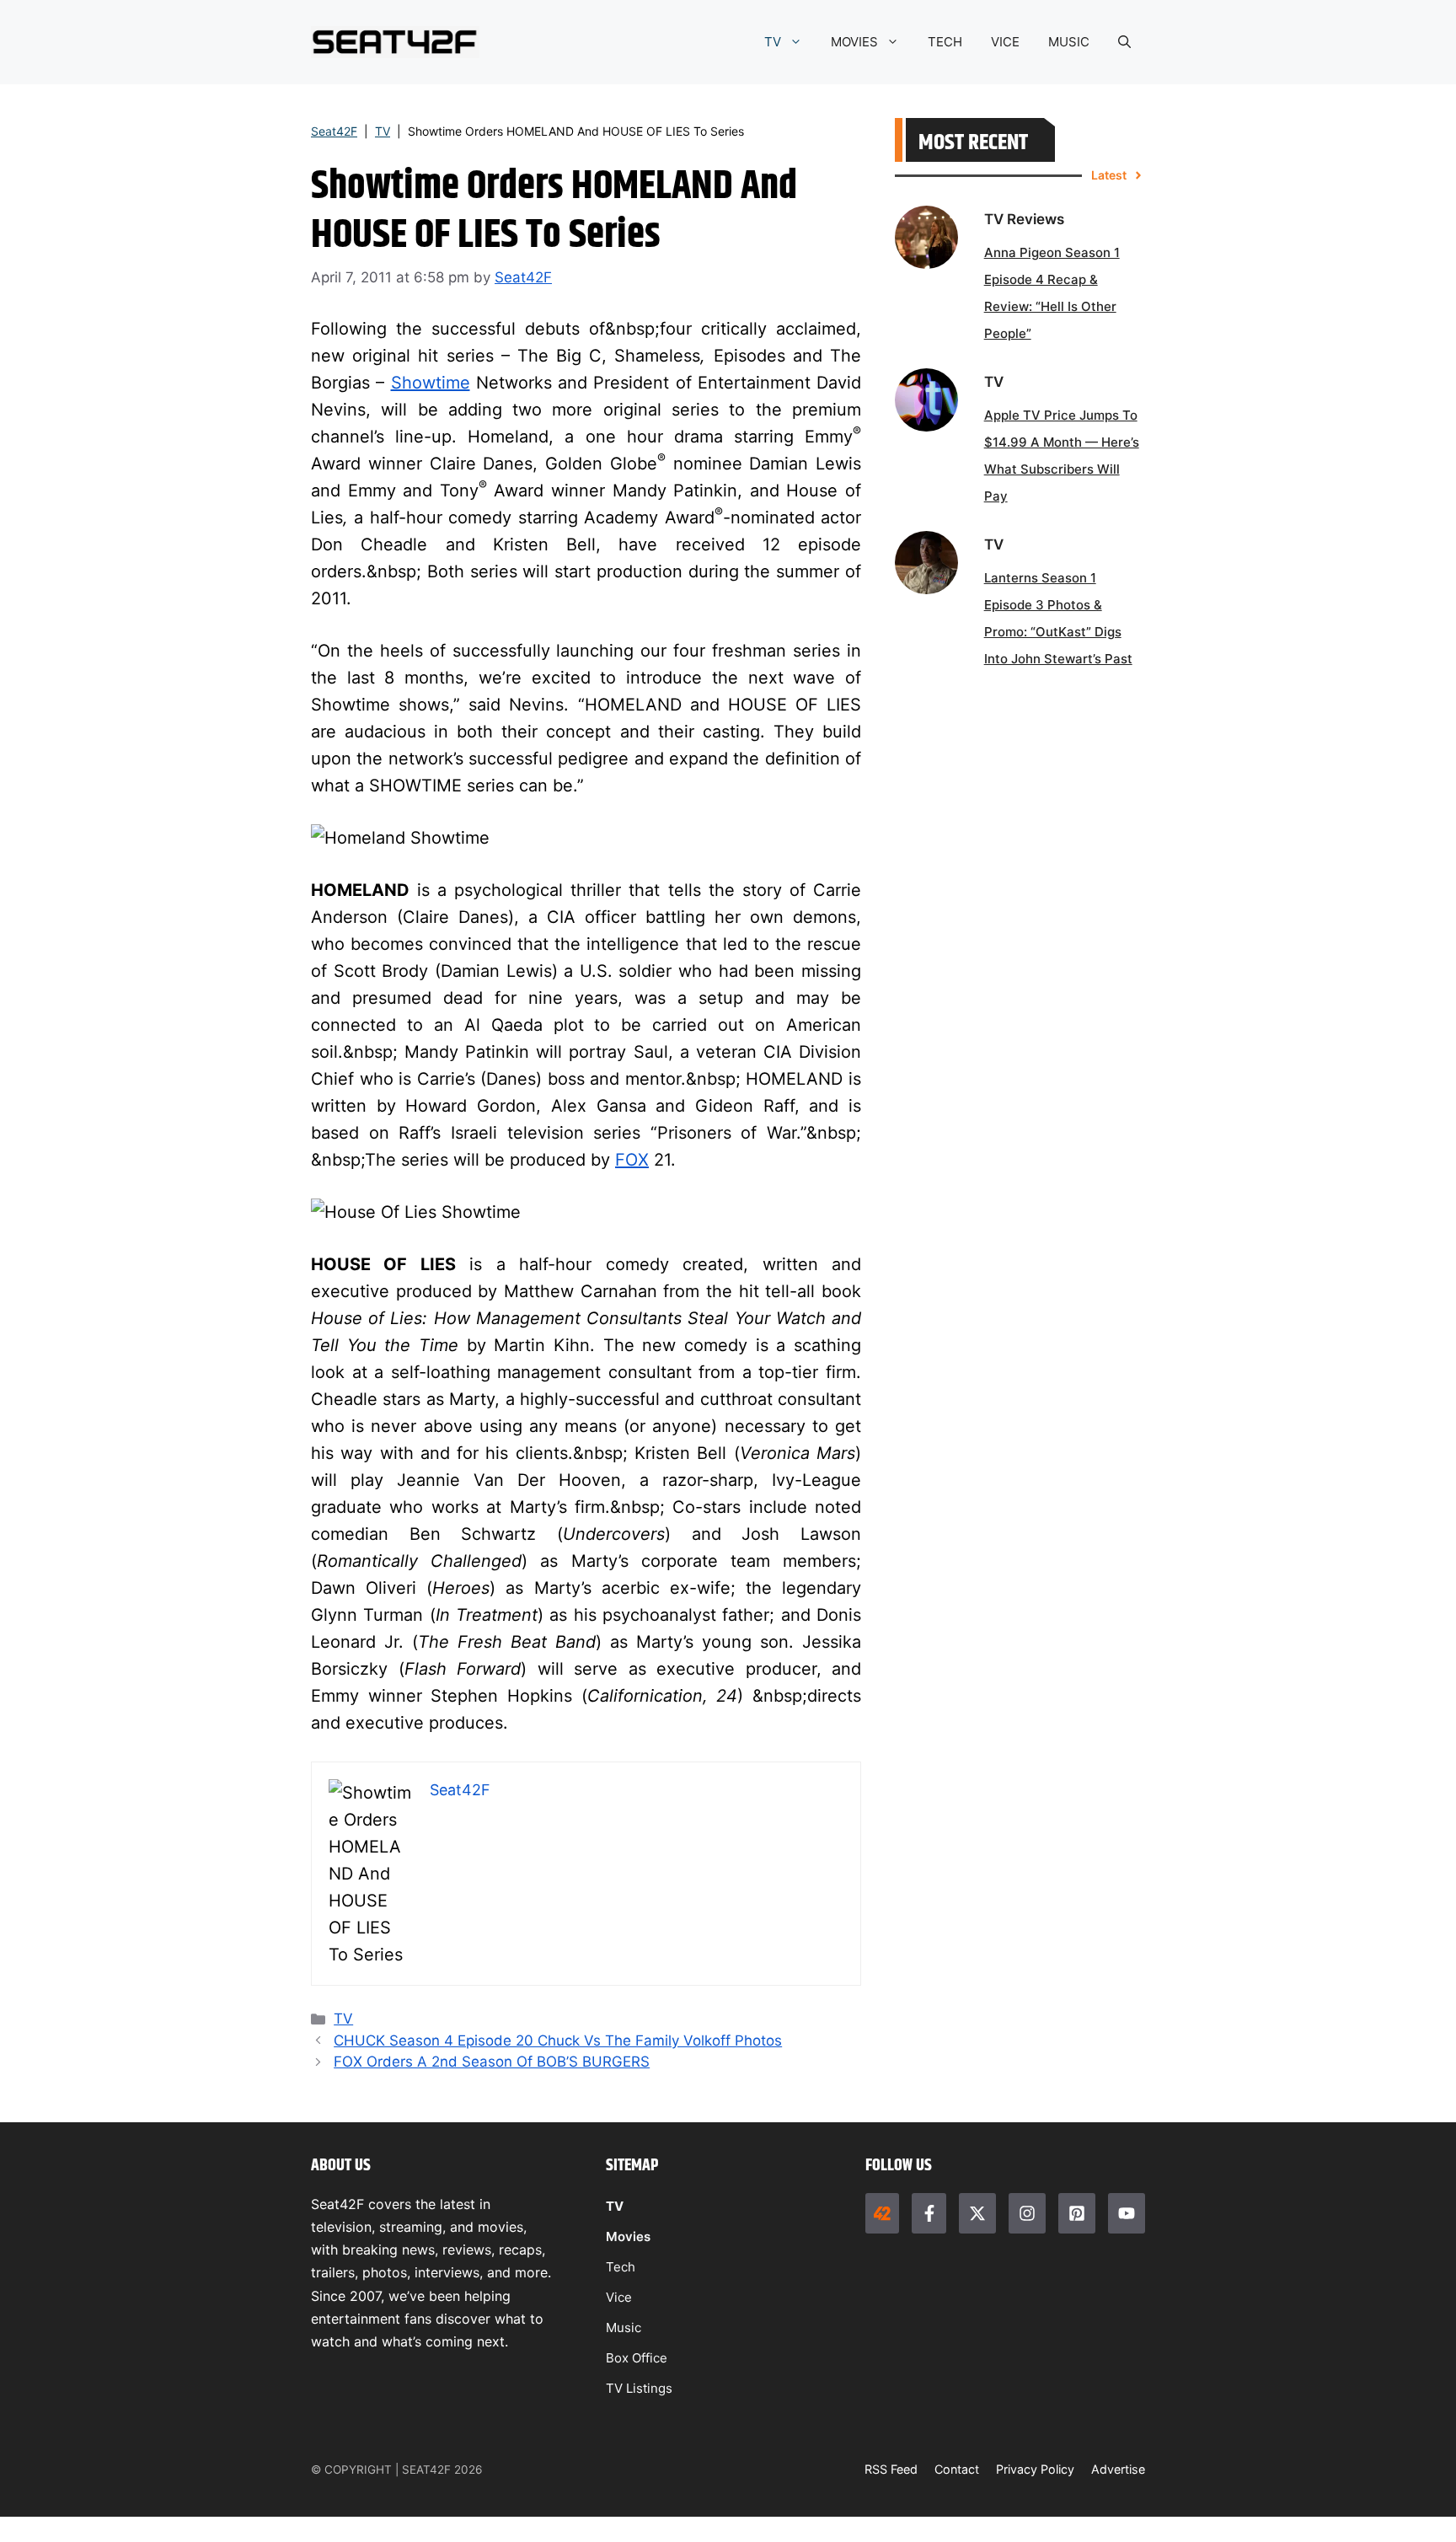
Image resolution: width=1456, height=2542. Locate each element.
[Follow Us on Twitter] (977, 2213)
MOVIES (854, 42)
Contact (957, 2469)
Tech (621, 2267)
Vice (619, 2297)
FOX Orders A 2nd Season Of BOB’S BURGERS (492, 2062)
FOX (632, 1160)
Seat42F (334, 131)
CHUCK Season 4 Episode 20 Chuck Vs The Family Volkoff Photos (558, 2041)
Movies (628, 2236)
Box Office (637, 2358)
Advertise (1118, 2469)
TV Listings (639, 2388)
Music (624, 2327)
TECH (945, 42)
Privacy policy (1035, 2469)
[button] (1124, 42)
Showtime (431, 383)
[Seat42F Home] (882, 2213)
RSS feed (891, 2469)
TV (773, 42)
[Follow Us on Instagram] (1027, 2213)
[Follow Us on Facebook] (929, 2213)
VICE (1005, 42)
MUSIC (1069, 42)
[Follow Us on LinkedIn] (1077, 2213)
